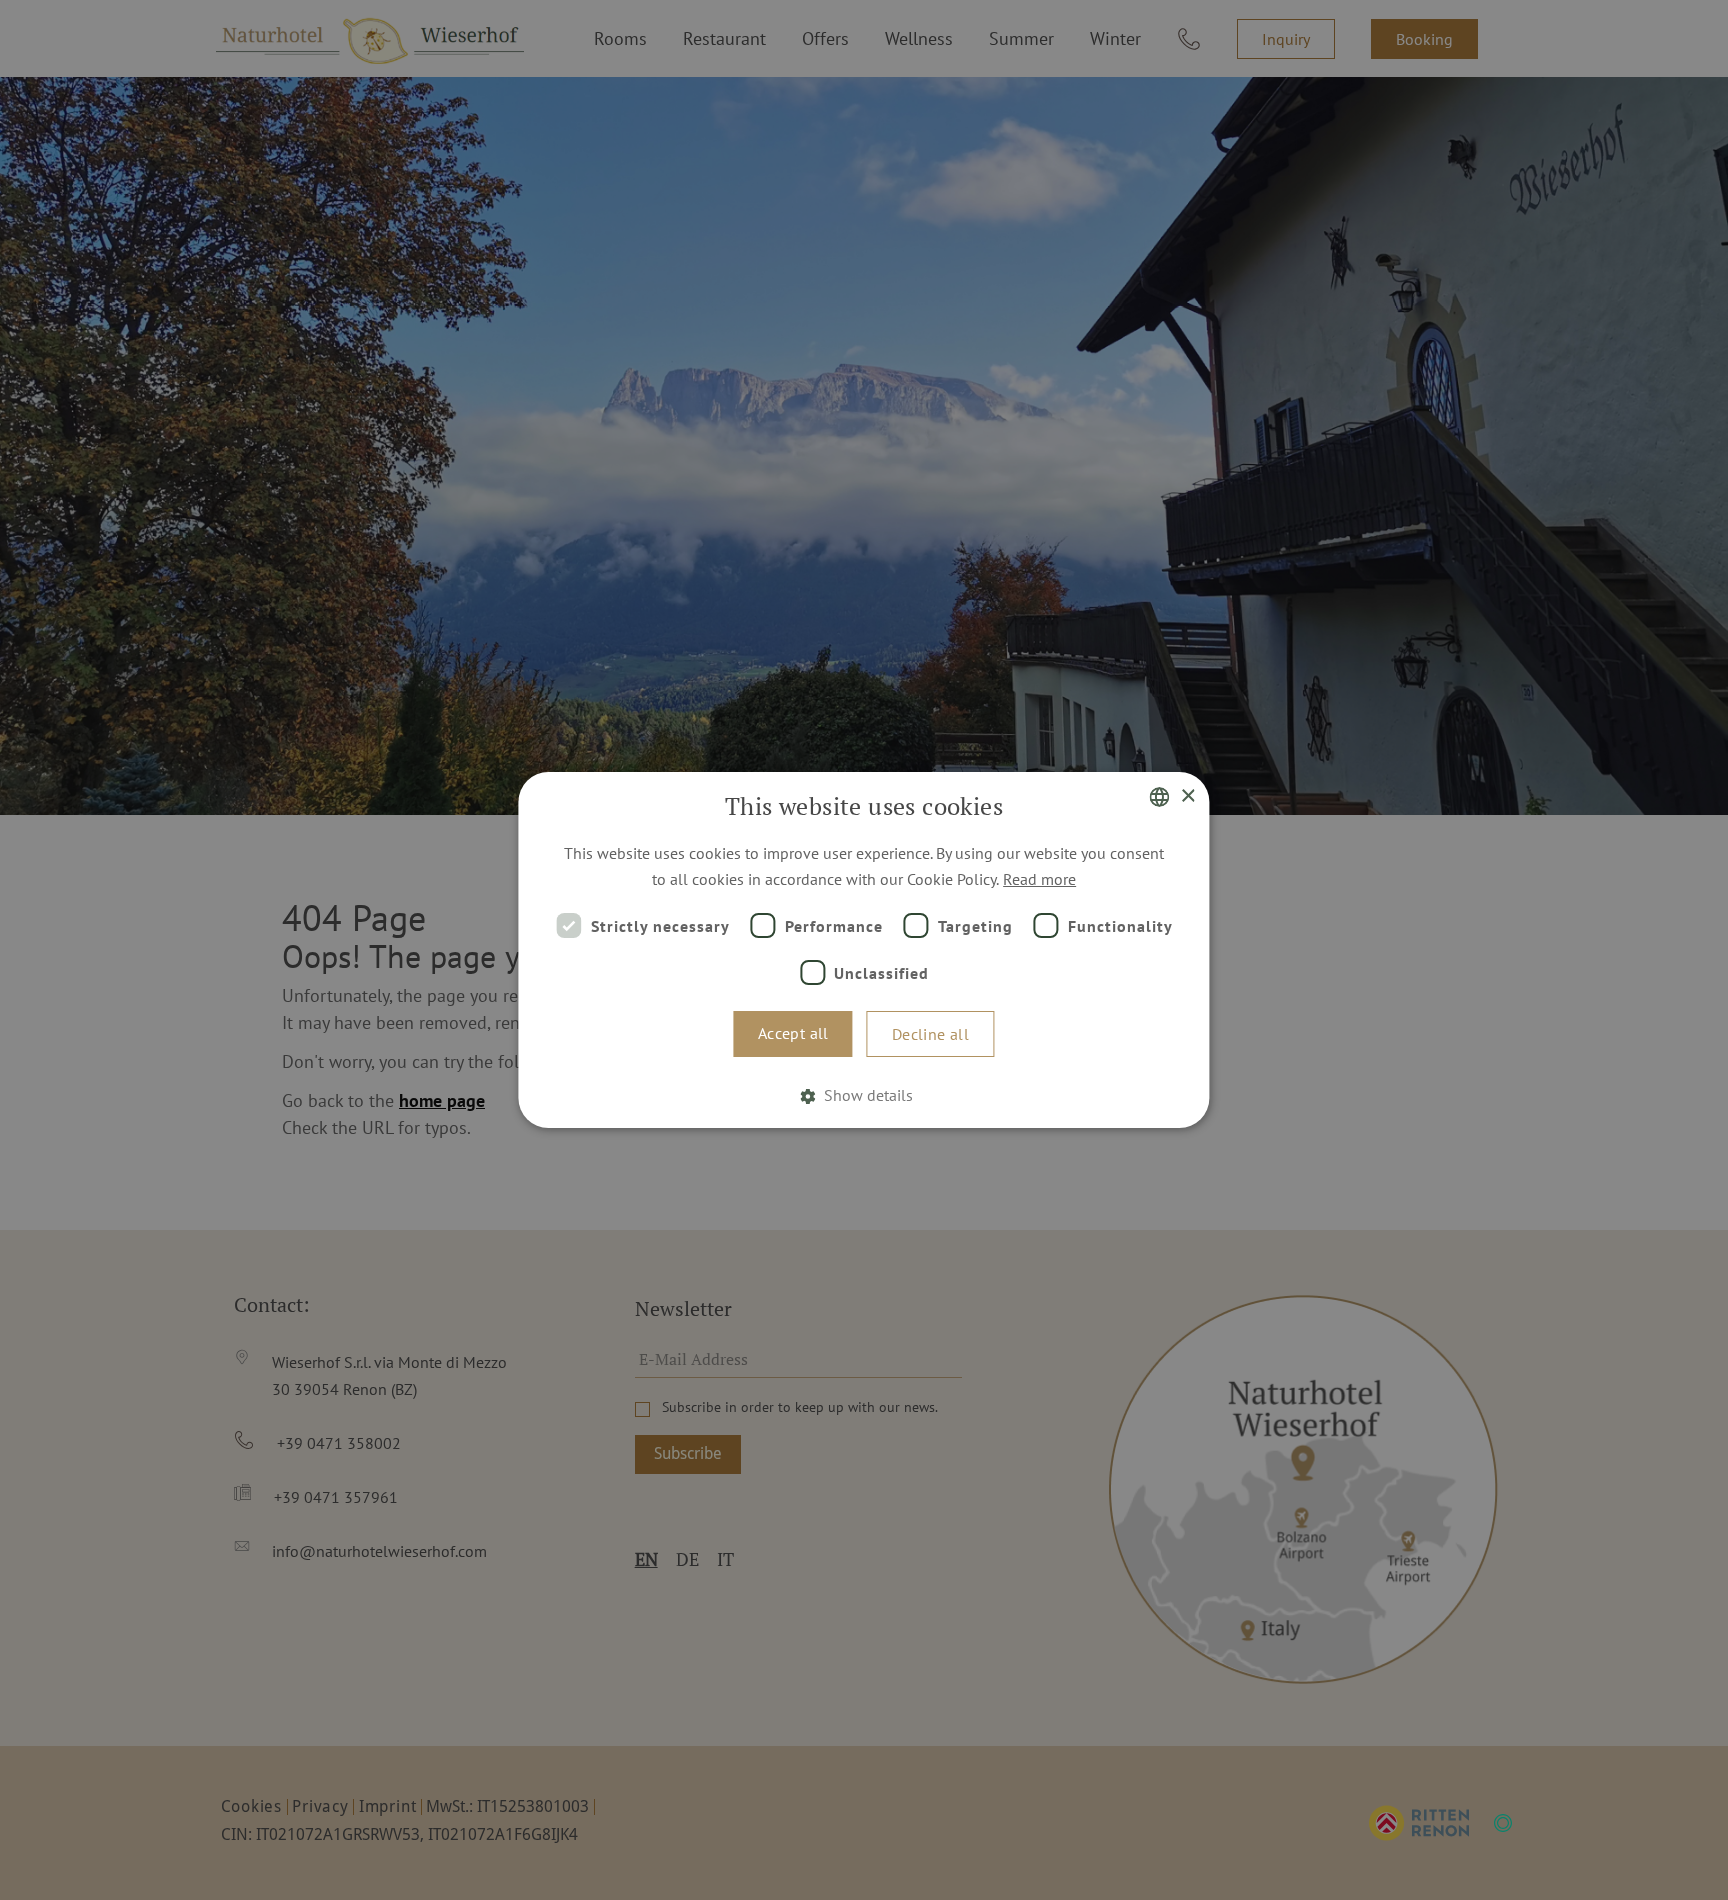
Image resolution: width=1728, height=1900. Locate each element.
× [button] (1187, 796)
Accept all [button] (793, 1033)
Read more (1039, 879)
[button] (863, 1095)
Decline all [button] (930, 1034)
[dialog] (864, 950)
